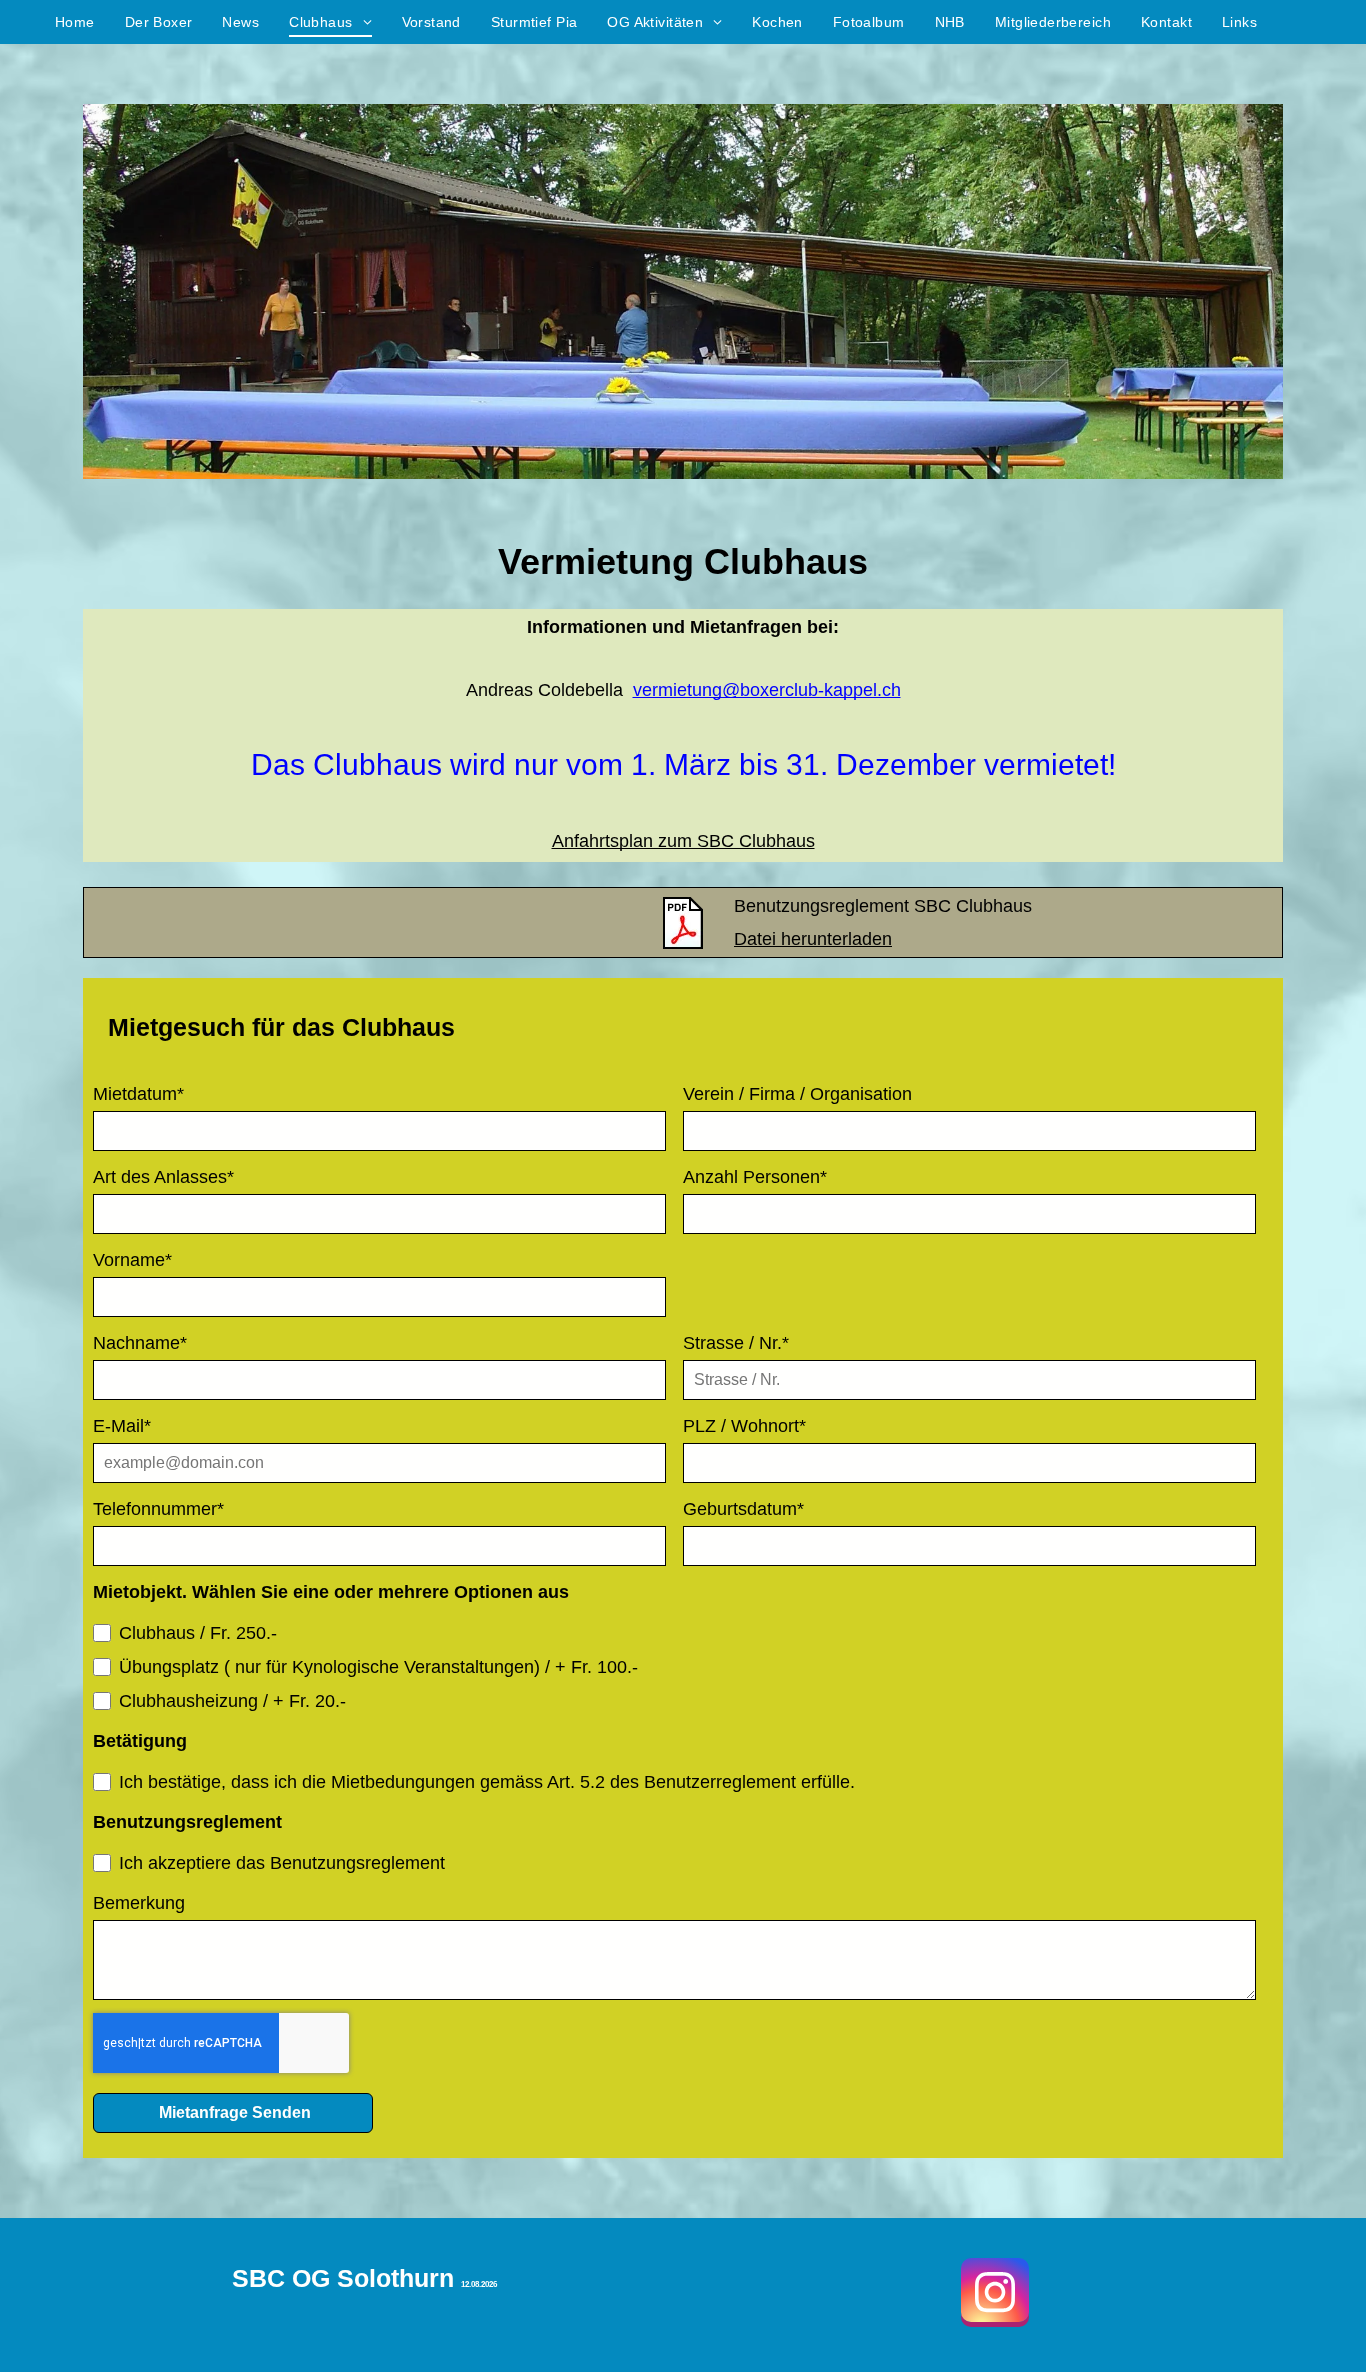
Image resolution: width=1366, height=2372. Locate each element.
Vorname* (132, 1260)
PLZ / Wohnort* (744, 1426)
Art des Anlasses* (163, 1177)
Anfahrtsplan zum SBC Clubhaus (683, 841)
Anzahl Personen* (755, 1177)
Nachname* (140, 1343)
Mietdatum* (138, 1094)
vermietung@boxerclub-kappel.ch (767, 690)
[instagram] (995, 2295)
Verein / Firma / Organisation (797, 1094)
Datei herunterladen (813, 939)
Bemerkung (139, 1903)
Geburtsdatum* (743, 1509)
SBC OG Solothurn (343, 2278)
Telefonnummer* (158, 1509)
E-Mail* (122, 1426)
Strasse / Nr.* (736, 1343)
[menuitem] (75, 22)
